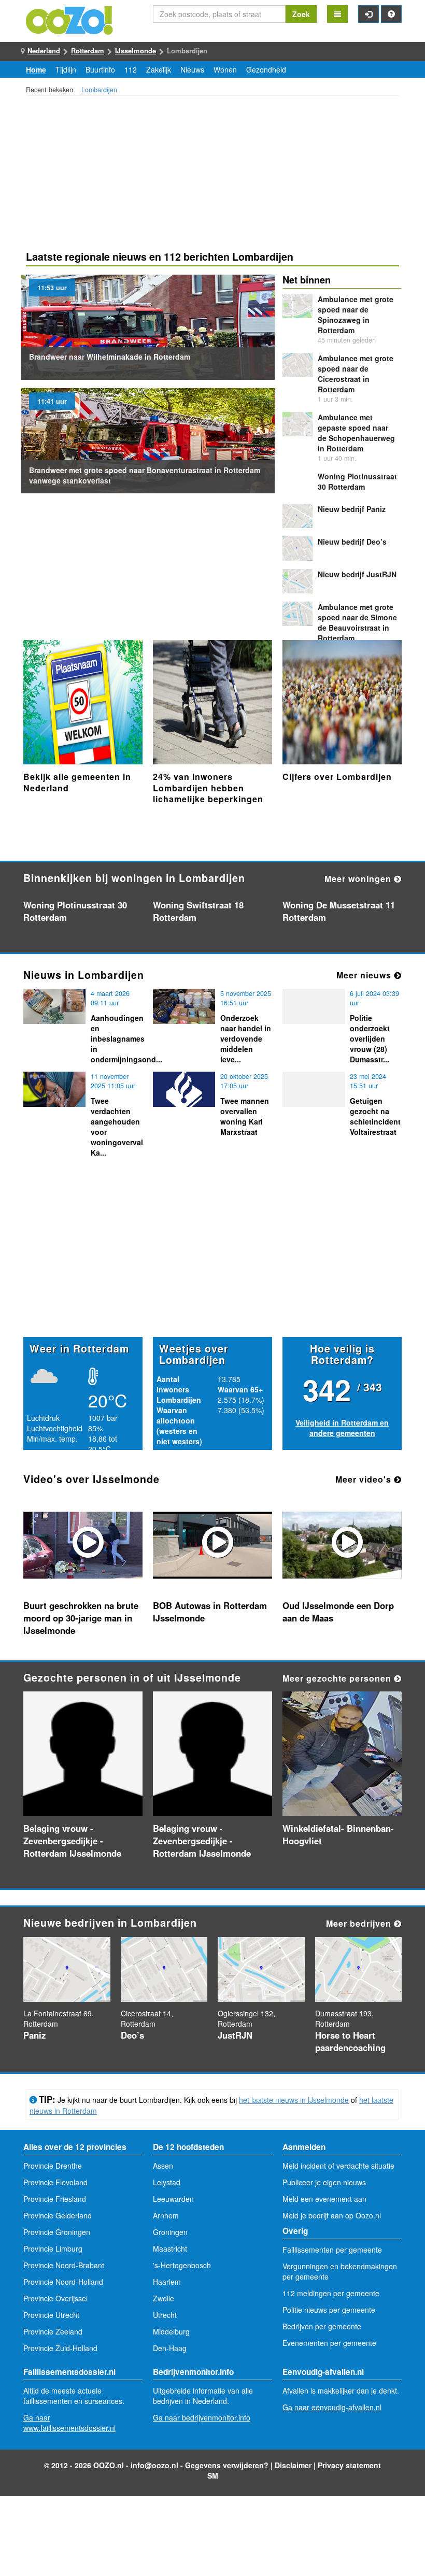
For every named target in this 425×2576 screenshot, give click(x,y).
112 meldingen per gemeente (331, 2293)
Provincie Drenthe (53, 2166)
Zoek (301, 14)
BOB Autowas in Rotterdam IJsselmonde (210, 1612)
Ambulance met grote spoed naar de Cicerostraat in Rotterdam (356, 374)
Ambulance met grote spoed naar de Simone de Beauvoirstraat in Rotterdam (357, 622)
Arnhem (166, 2215)
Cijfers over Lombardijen (337, 777)
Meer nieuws (365, 975)
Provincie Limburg (53, 2248)
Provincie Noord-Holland (63, 2282)
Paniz (352, 509)
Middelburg (171, 2331)
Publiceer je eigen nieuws (324, 2182)
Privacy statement (349, 2465)
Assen (163, 2166)
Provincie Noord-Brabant (64, 2265)
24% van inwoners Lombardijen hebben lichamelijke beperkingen (208, 788)
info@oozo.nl (154, 2465)
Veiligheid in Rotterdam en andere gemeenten (342, 1428)
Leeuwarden (173, 2199)
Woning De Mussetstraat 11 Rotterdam (339, 911)
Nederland (44, 51)
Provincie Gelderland (58, 2215)
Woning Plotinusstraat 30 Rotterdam (357, 481)
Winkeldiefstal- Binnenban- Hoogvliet (338, 1834)
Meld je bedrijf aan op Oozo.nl (332, 2215)
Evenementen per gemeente (329, 2343)
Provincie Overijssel (55, 2298)
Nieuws (192, 69)
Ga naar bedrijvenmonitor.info (202, 2417)
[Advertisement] (212, 175)
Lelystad (167, 2182)
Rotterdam (88, 51)
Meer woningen (359, 879)
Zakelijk (159, 69)
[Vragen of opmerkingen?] (391, 14)
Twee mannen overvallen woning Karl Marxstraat (245, 1116)
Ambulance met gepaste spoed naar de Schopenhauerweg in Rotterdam (356, 433)
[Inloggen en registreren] (369, 14)
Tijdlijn (66, 69)
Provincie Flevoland (55, 2182)
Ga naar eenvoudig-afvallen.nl (332, 2407)
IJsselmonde (136, 51)
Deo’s (352, 542)
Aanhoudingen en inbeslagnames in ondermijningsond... (126, 1038)
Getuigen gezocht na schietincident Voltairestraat (375, 1116)
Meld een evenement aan (324, 2199)
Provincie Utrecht (51, 2315)
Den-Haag (170, 2348)
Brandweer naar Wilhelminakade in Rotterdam (110, 357)
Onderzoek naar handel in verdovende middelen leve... (246, 1038)
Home (36, 69)
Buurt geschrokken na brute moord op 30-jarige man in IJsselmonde (81, 1618)
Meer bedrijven (360, 1923)
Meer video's (365, 1479)
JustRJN (357, 574)
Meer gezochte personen (338, 1678)
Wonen (225, 69)
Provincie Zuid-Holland (60, 2348)
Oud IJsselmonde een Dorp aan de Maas (338, 1612)
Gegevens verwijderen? (227, 2465)
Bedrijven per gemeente (322, 2326)
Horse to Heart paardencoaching (350, 2041)
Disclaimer (293, 2465)
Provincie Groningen (57, 2232)
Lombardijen (99, 90)
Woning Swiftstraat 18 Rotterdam (198, 911)
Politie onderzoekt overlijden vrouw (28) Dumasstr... (370, 1038)
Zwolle (164, 2298)
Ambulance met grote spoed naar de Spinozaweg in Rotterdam (356, 315)
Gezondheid (266, 69)
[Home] (70, 19)
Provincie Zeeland (53, 2331)
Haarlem (167, 2282)
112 (131, 69)
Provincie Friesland (55, 2199)
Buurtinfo (100, 69)
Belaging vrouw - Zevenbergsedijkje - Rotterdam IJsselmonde (72, 1841)
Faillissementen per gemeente (332, 2250)
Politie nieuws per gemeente (329, 2310)
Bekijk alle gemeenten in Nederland (77, 782)
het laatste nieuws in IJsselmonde (294, 2100)
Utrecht (165, 2315)
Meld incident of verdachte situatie (338, 2166)
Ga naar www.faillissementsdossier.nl (69, 2423)
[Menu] (337, 14)
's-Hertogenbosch (182, 2265)
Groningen (170, 2232)
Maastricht (170, 2248)
